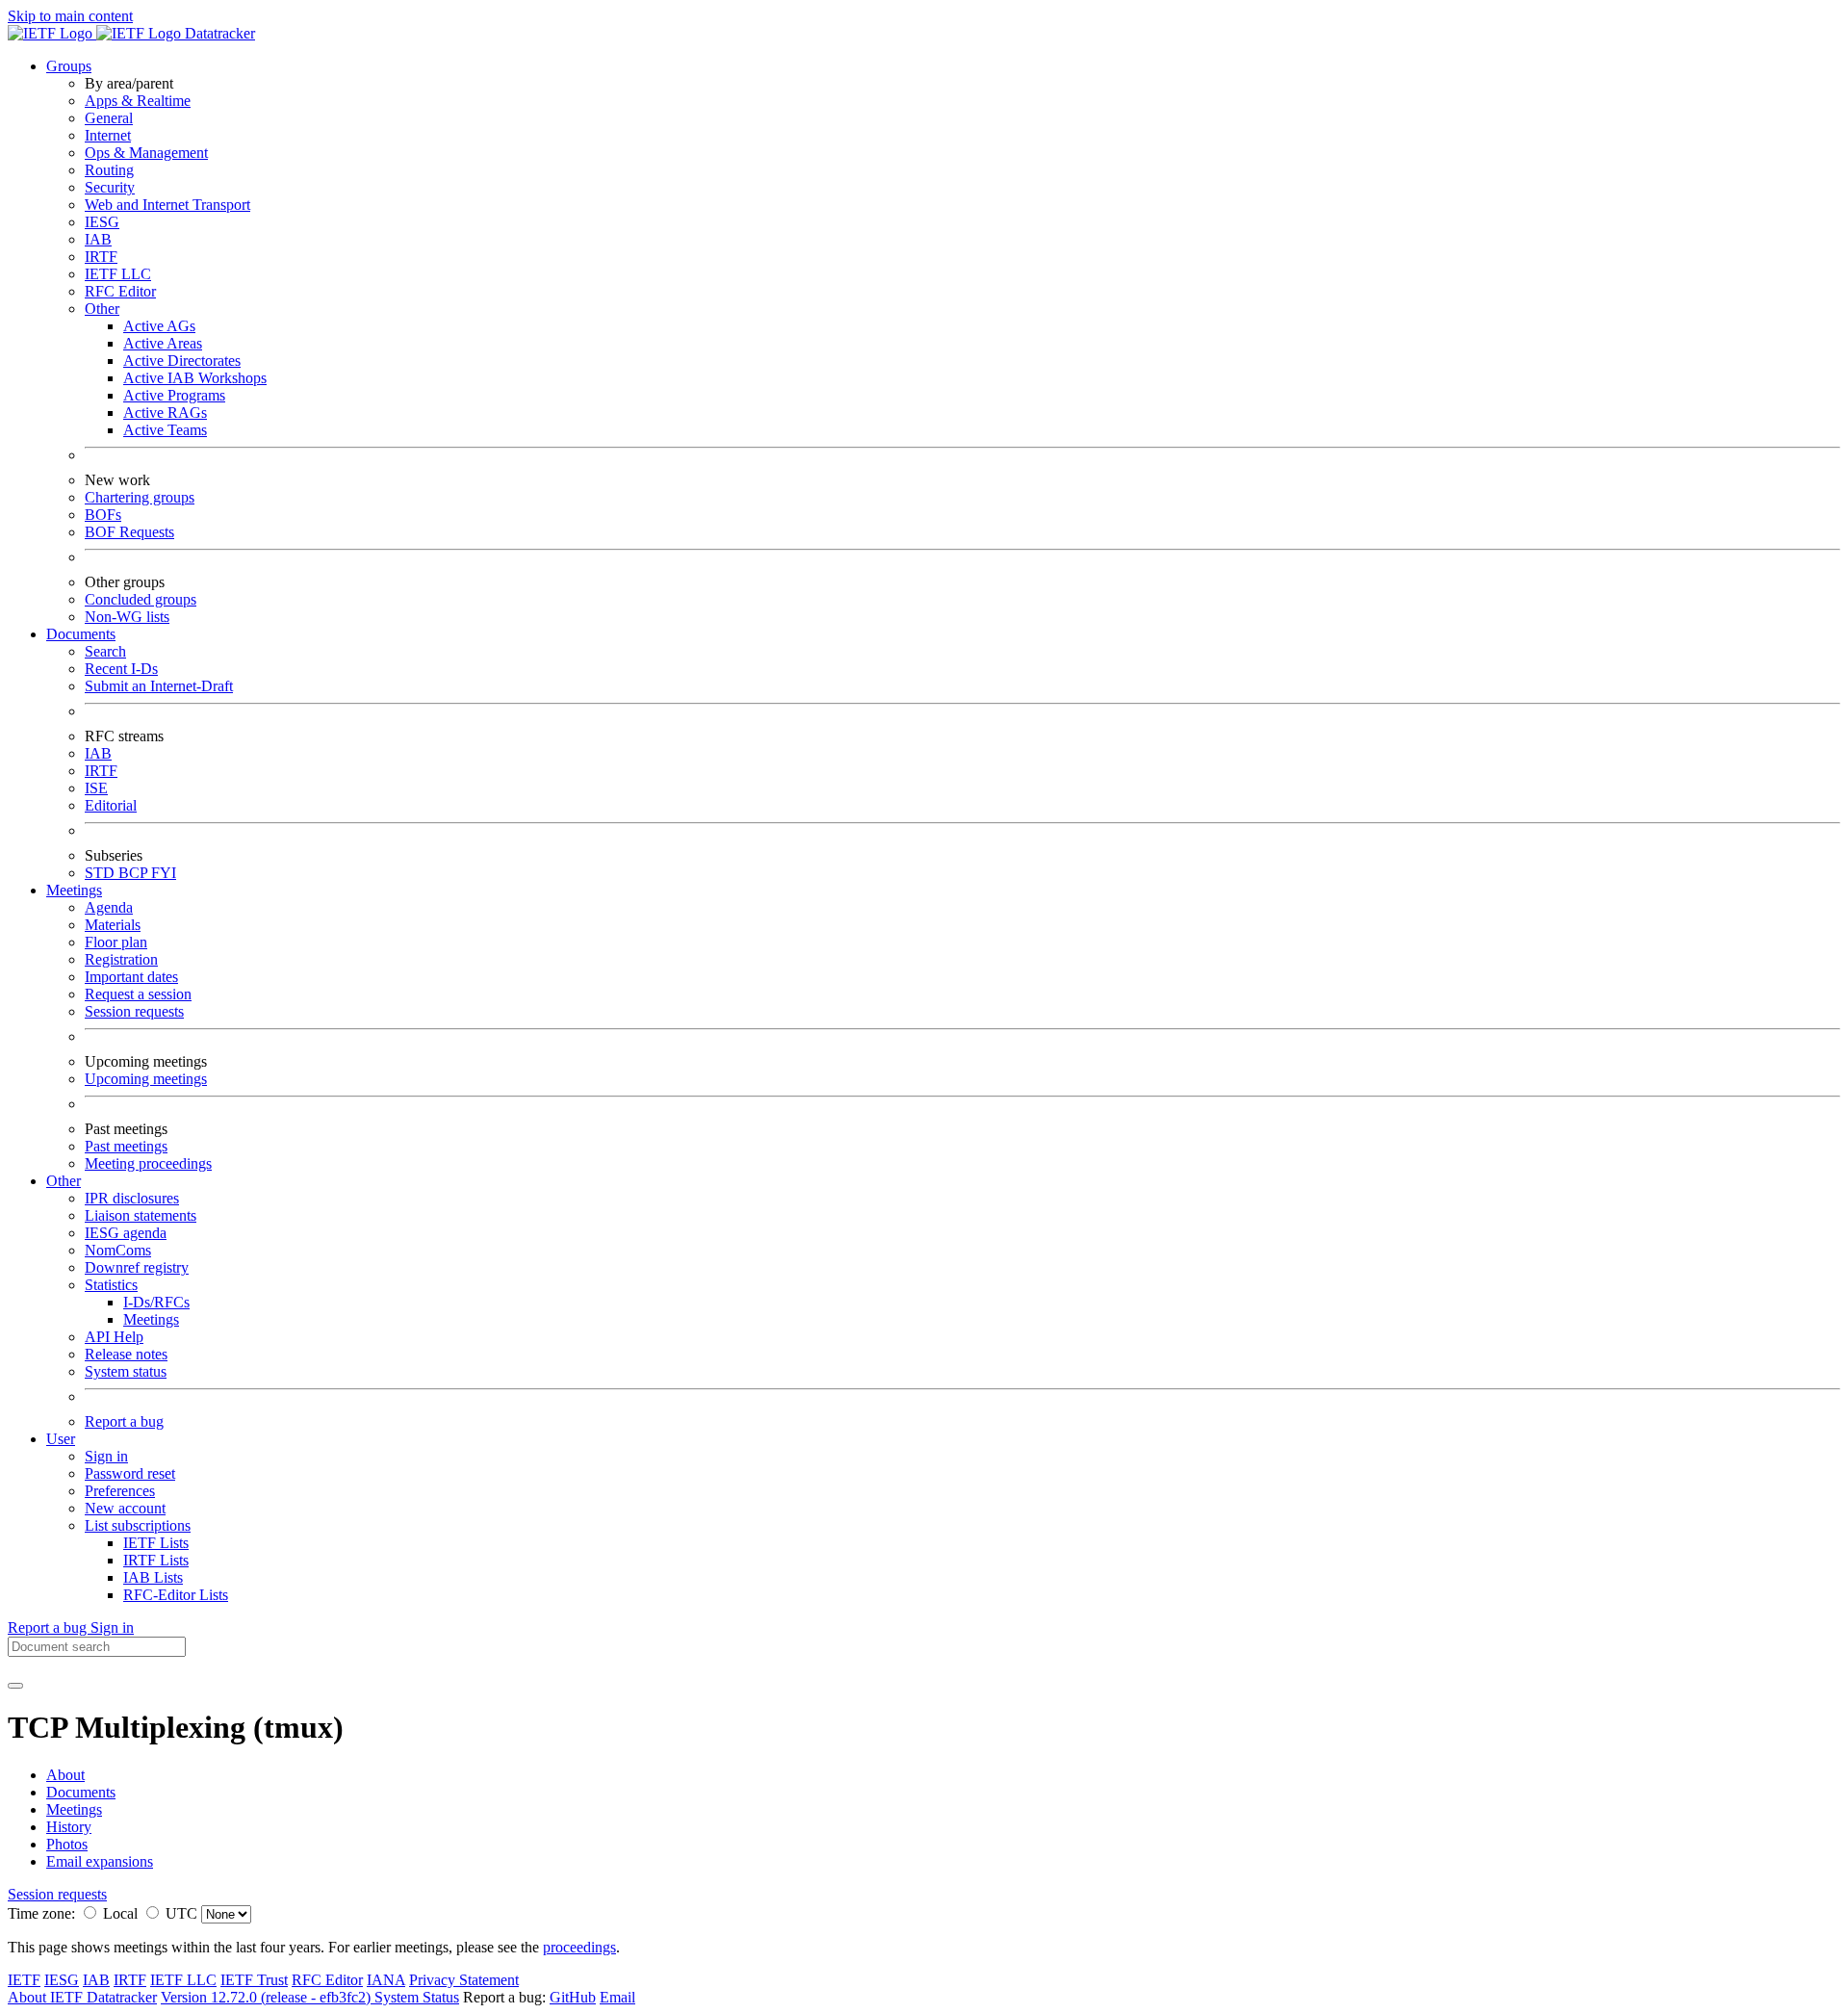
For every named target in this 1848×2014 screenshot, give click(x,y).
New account (125, 1508)
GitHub (573, 1997)
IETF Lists (156, 1543)
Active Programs (174, 395)
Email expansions (100, 1861)
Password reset (130, 1473)
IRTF (101, 257)
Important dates (131, 977)
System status (126, 1371)
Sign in (106, 1456)
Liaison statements (141, 1215)
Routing (109, 170)
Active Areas (163, 343)
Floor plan (116, 942)
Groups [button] (69, 66)
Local (120, 1913)
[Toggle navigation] (15, 1686)
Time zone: (41, 1913)
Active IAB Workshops (195, 378)
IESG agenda (126, 1233)
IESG (102, 222)
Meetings (151, 1319)
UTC (181, 1913)
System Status (417, 1997)
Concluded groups (141, 599)
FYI (164, 873)
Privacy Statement (464, 1980)
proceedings (579, 1947)
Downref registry (137, 1267)
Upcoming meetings (146, 1079)
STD (102, 873)
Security (110, 187)
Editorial (111, 805)
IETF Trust (254, 1980)
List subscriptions (138, 1525)
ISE (96, 788)
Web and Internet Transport (167, 205)
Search (105, 651)
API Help (114, 1337)
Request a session (138, 994)
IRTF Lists (156, 1560)
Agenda (109, 907)
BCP (135, 873)
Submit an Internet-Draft (159, 686)
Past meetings (126, 1146)
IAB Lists (153, 1577)
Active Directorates (182, 361)
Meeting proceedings (148, 1163)
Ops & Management (146, 153)
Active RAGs (165, 413)
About (65, 1775)
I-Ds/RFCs (156, 1302)
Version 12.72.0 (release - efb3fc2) (268, 1997)
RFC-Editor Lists (176, 1595)
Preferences (120, 1491)
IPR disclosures (132, 1198)
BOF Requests (129, 532)
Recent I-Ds (121, 669)
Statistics (111, 1285)
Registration (121, 959)
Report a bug (124, 1421)
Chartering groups (140, 497)
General (109, 118)
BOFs (103, 515)
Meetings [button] (74, 890)
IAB (98, 239)
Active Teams (165, 430)
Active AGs (159, 326)
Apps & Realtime (138, 101)
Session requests (134, 1011)
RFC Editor (120, 291)
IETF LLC (118, 274)
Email (617, 1997)
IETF (24, 1980)
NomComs (118, 1250)
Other (102, 309)
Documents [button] (81, 634)
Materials (113, 925)
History (69, 1827)
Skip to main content (70, 16)
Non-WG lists (127, 617)
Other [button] (64, 1181)
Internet (108, 135)
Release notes (126, 1354)
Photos (67, 1844)
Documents (81, 1792)
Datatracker (218, 33)
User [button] (61, 1439)
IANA (386, 1980)
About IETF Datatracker (82, 1997)
